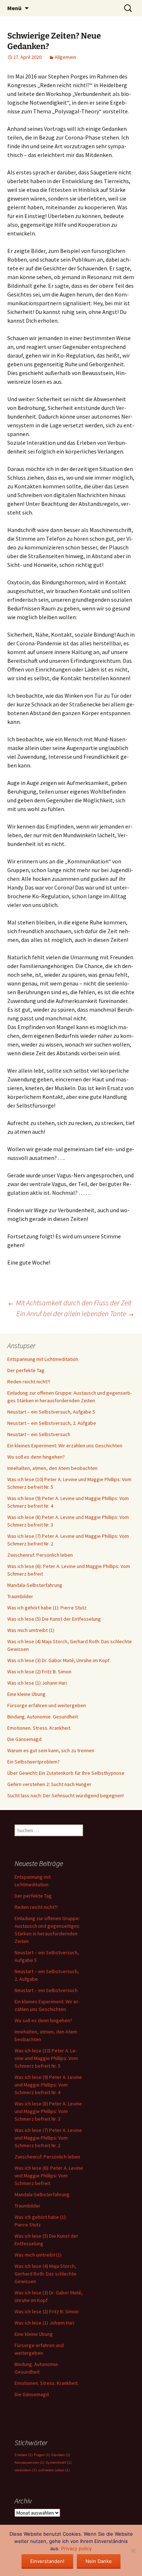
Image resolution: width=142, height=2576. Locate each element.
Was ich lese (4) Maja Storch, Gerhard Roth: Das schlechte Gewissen (46, 2274)
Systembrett (59, 2462)
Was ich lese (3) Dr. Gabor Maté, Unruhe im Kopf (58, 1660)
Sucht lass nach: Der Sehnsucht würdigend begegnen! (66, 1795)
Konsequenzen (29, 2462)
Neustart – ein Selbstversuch (39, 1434)
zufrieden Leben (54, 2470)
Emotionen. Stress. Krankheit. (39, 1728)
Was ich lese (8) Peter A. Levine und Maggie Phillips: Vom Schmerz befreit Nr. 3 (48, 2111)
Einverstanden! (47, 2561)
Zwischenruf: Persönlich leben (40, 1555)
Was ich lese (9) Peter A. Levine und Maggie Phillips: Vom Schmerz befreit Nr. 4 (48, 2085)
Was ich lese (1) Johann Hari (37, 1683)
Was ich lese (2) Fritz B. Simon (39, 1672)
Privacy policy (76, 2548)
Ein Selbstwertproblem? (33, 1762)
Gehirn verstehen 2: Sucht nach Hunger (49, 1784)
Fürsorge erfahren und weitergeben (47, 1705)
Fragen (42, 2455)
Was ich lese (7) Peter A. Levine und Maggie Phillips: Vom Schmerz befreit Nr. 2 (48, 2138)
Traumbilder (20, 1596)
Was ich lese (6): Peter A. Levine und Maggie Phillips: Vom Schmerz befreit (49, 2176)
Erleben (24, 2455)
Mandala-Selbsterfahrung (35, 1585)
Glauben (61, 2455)
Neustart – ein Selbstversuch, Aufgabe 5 (51, 1412)
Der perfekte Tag (26, 1370)
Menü (14, 8)
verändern (26, 2470)
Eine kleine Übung (26, 1694)
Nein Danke (99, 2561)
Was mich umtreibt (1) (31, 1630)
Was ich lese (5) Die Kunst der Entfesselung (54, 1619)
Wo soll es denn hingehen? (36, 1457)
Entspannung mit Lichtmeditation (43, 1359)
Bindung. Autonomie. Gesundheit (43, 1717)
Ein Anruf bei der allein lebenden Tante (76, 1313)
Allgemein (65, 57)
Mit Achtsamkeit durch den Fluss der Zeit (69, 1303)
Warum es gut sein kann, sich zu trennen (51, 1750)
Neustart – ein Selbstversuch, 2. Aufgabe (52, 1423)
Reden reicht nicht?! (29, 1382)
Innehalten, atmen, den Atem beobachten (52, 1468)
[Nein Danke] (133, 2551)
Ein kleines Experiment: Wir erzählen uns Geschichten (65, 1446)
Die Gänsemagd (24, 1739)
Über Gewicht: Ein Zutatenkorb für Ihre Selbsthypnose (66, 1773)
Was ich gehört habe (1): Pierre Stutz (47, 1608)
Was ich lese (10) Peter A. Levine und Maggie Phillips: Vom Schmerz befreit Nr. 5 (46, 2058)
